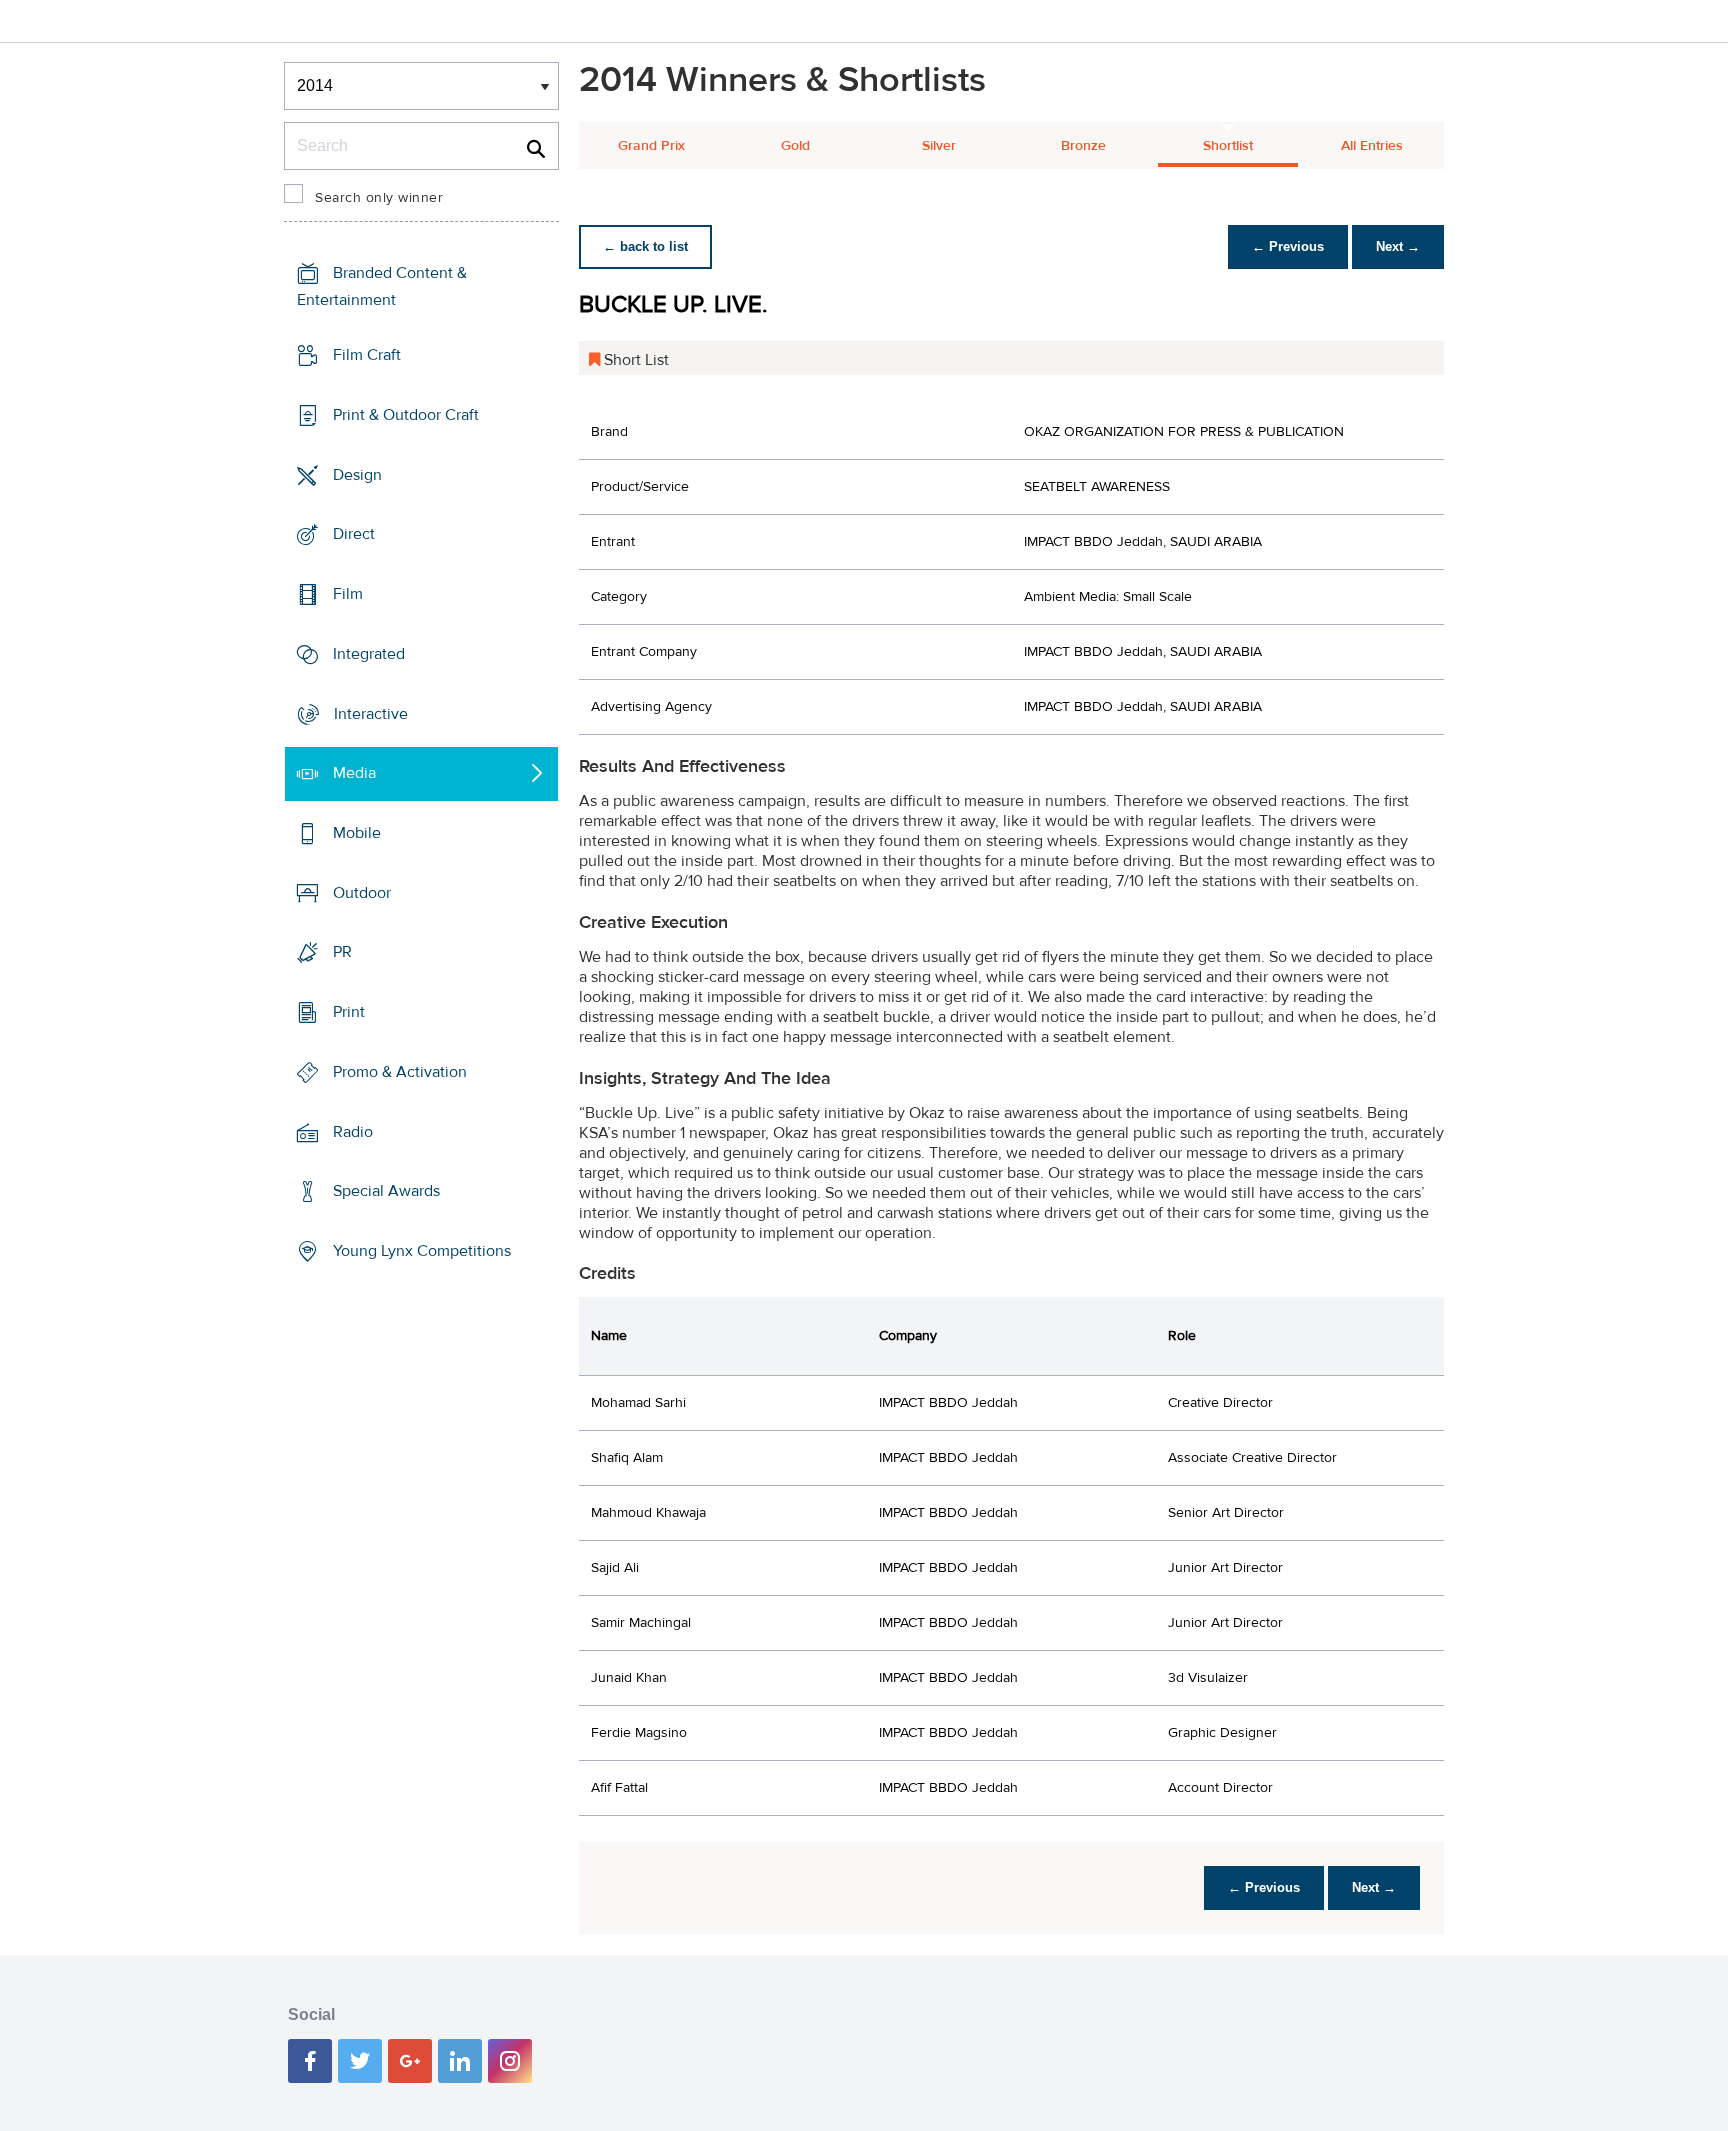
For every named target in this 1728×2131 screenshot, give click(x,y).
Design (357, 474)
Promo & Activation (400, 1072)
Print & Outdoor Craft (406, 415)
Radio (353, 1132)
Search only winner (379, 198)
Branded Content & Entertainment (382, 286)
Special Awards (386, 1191)
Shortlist (1228, 146)
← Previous (1288, 246)
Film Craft (367, 355)
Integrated (369, 654)
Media (354, 773)
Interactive (371, 713)
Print (349, 1012)
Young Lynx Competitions (422, 1251)
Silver (939, 146)
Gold (795, 146)
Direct (354, 534)
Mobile (357, 833)
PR (342, 952)
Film (348, 594)
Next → (1398, 246)
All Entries (1372, 146)
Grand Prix (651, 146)
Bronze (1083, 146)
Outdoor (362, 893)
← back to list (645, 246)
